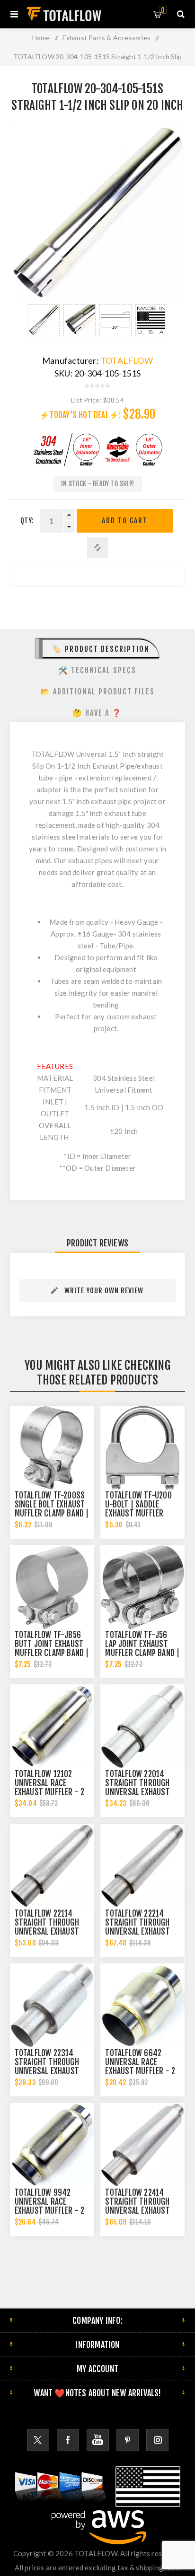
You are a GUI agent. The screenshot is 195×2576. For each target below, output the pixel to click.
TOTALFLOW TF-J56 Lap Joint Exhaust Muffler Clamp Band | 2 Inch (142, 1648)
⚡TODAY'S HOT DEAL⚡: (80, 415)
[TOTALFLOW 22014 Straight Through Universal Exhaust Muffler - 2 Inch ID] (142, 1726)
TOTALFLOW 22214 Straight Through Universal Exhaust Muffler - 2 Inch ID (137, 1927)
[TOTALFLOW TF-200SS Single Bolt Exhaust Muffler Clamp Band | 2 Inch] (52, 1448)
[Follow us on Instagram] (157, 2440)
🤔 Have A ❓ (97, 713)
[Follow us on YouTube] (98, 2440)
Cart (163, 10)
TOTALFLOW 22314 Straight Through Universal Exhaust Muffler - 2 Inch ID (47, 2067)
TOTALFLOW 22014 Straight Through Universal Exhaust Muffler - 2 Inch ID (137, 1787)
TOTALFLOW (127, 360)
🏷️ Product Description (101, 649)
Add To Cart (125, 521)
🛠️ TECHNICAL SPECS (97, 670)
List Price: (86, 400)
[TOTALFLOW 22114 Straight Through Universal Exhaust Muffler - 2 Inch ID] (52, 1866)
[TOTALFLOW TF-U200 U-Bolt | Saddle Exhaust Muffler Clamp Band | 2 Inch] (142, 1448)
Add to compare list (97, 548)
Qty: (27, 521)
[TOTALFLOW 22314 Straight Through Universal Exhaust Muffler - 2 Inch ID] (52, 2006)
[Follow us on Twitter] (38, 2440)
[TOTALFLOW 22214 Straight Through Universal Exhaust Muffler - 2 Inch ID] (142, 1866)
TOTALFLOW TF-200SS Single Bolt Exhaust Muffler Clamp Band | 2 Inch (52, 1509)
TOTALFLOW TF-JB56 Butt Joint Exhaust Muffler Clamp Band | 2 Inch (52, 1648)
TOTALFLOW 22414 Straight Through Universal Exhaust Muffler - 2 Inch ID (137, 2206)
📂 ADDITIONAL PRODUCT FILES (97, 692)
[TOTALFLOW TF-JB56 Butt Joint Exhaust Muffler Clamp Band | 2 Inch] (52, 1587)
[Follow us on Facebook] (68, 2440)
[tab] (98, 648)
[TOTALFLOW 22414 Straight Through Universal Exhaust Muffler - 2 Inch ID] (142, 2145)
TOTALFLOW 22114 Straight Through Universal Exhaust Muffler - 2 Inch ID (47, 1927)
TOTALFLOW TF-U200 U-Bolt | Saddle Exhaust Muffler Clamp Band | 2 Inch (139, 1509)
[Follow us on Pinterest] (128, 2440)
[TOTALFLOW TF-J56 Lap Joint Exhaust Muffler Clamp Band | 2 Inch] (142, 1587)
